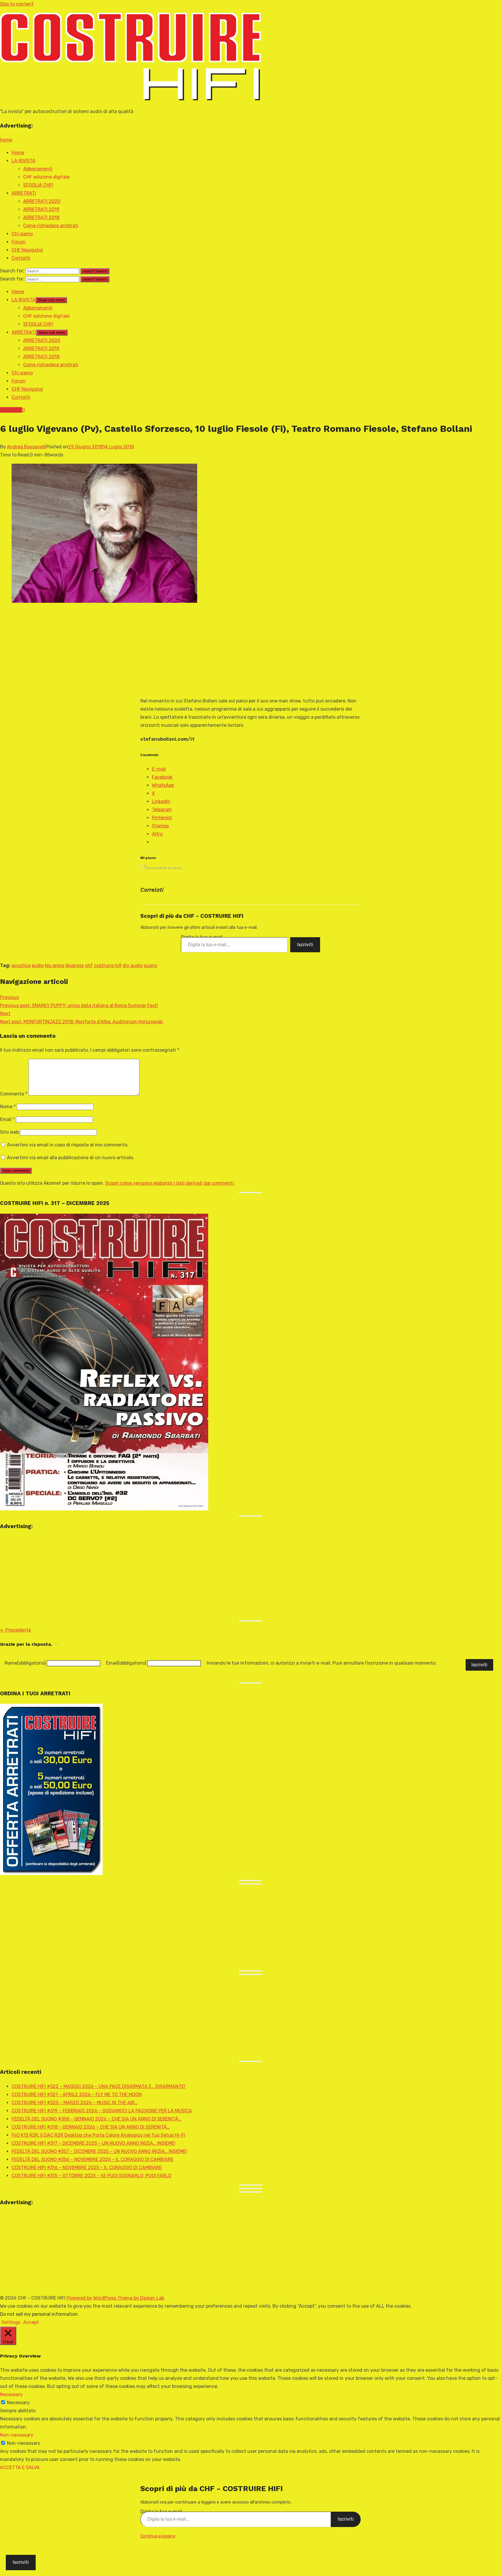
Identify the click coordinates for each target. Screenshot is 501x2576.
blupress (75, 965)
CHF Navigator (27, 250)
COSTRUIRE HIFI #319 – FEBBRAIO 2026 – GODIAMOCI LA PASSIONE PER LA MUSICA (102, 2111)
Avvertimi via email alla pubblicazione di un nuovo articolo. (71, 1158)
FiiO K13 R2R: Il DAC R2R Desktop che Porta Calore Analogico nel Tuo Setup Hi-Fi (98, 2135)
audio (38, 965)
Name (25, 1663)
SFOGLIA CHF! (38, 185)
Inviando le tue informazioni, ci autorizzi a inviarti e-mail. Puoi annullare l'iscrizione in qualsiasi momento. (322, 1663)
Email (7, 1119)
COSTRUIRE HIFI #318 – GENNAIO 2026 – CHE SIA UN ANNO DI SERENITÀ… (91, 2127)
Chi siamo (22, 234)
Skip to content (17, 4)
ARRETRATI (24, 193)
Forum (19, 242)
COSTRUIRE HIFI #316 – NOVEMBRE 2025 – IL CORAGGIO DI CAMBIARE (87, 2168)
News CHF (11, 410)
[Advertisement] (251, 651)
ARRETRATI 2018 (41, 217)
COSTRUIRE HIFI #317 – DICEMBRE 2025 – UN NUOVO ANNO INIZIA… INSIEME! (94, 2143)
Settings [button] (11, 2322)
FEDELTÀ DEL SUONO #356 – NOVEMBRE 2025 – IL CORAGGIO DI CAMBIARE (92, 2159)
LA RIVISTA (23, 161)
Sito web (9, 1132)
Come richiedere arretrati (51, 226)
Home (18, 153)
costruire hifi (108, 965)
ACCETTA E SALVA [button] (20, 2467)
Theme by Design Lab (141, 2298)
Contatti (21, 258)
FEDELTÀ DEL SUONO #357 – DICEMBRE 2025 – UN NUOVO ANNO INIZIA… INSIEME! (99, 2151)
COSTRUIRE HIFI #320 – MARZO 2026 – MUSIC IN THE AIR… (75, 2103)
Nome (8, 1107)
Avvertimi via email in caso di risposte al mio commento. (68, 1145)
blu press (55, 965)
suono (150, 965)
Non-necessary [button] (17, 2435)
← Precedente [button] (16, 1630)
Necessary (18, 2403)
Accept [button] (31, 2322)
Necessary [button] (11, 2394)
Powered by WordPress (92, 2298)
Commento (14, 1094)
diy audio (133, 965)
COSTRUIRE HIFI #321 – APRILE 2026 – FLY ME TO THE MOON (77, 2095)
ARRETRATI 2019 (41, 209)
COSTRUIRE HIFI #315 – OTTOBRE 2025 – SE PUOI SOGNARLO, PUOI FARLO (91, 2176)
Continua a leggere (158, 2536)
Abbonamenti (38, 169)
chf (89, 965)
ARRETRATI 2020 (42, 201)
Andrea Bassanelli (27, 447)
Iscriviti (305, 945)
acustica (21, 965)
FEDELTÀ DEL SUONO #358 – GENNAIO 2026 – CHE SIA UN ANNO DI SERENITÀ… (96, 2119)
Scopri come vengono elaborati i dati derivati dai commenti (169, 1183)
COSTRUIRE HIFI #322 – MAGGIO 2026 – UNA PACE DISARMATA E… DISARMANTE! (98, 2086)
